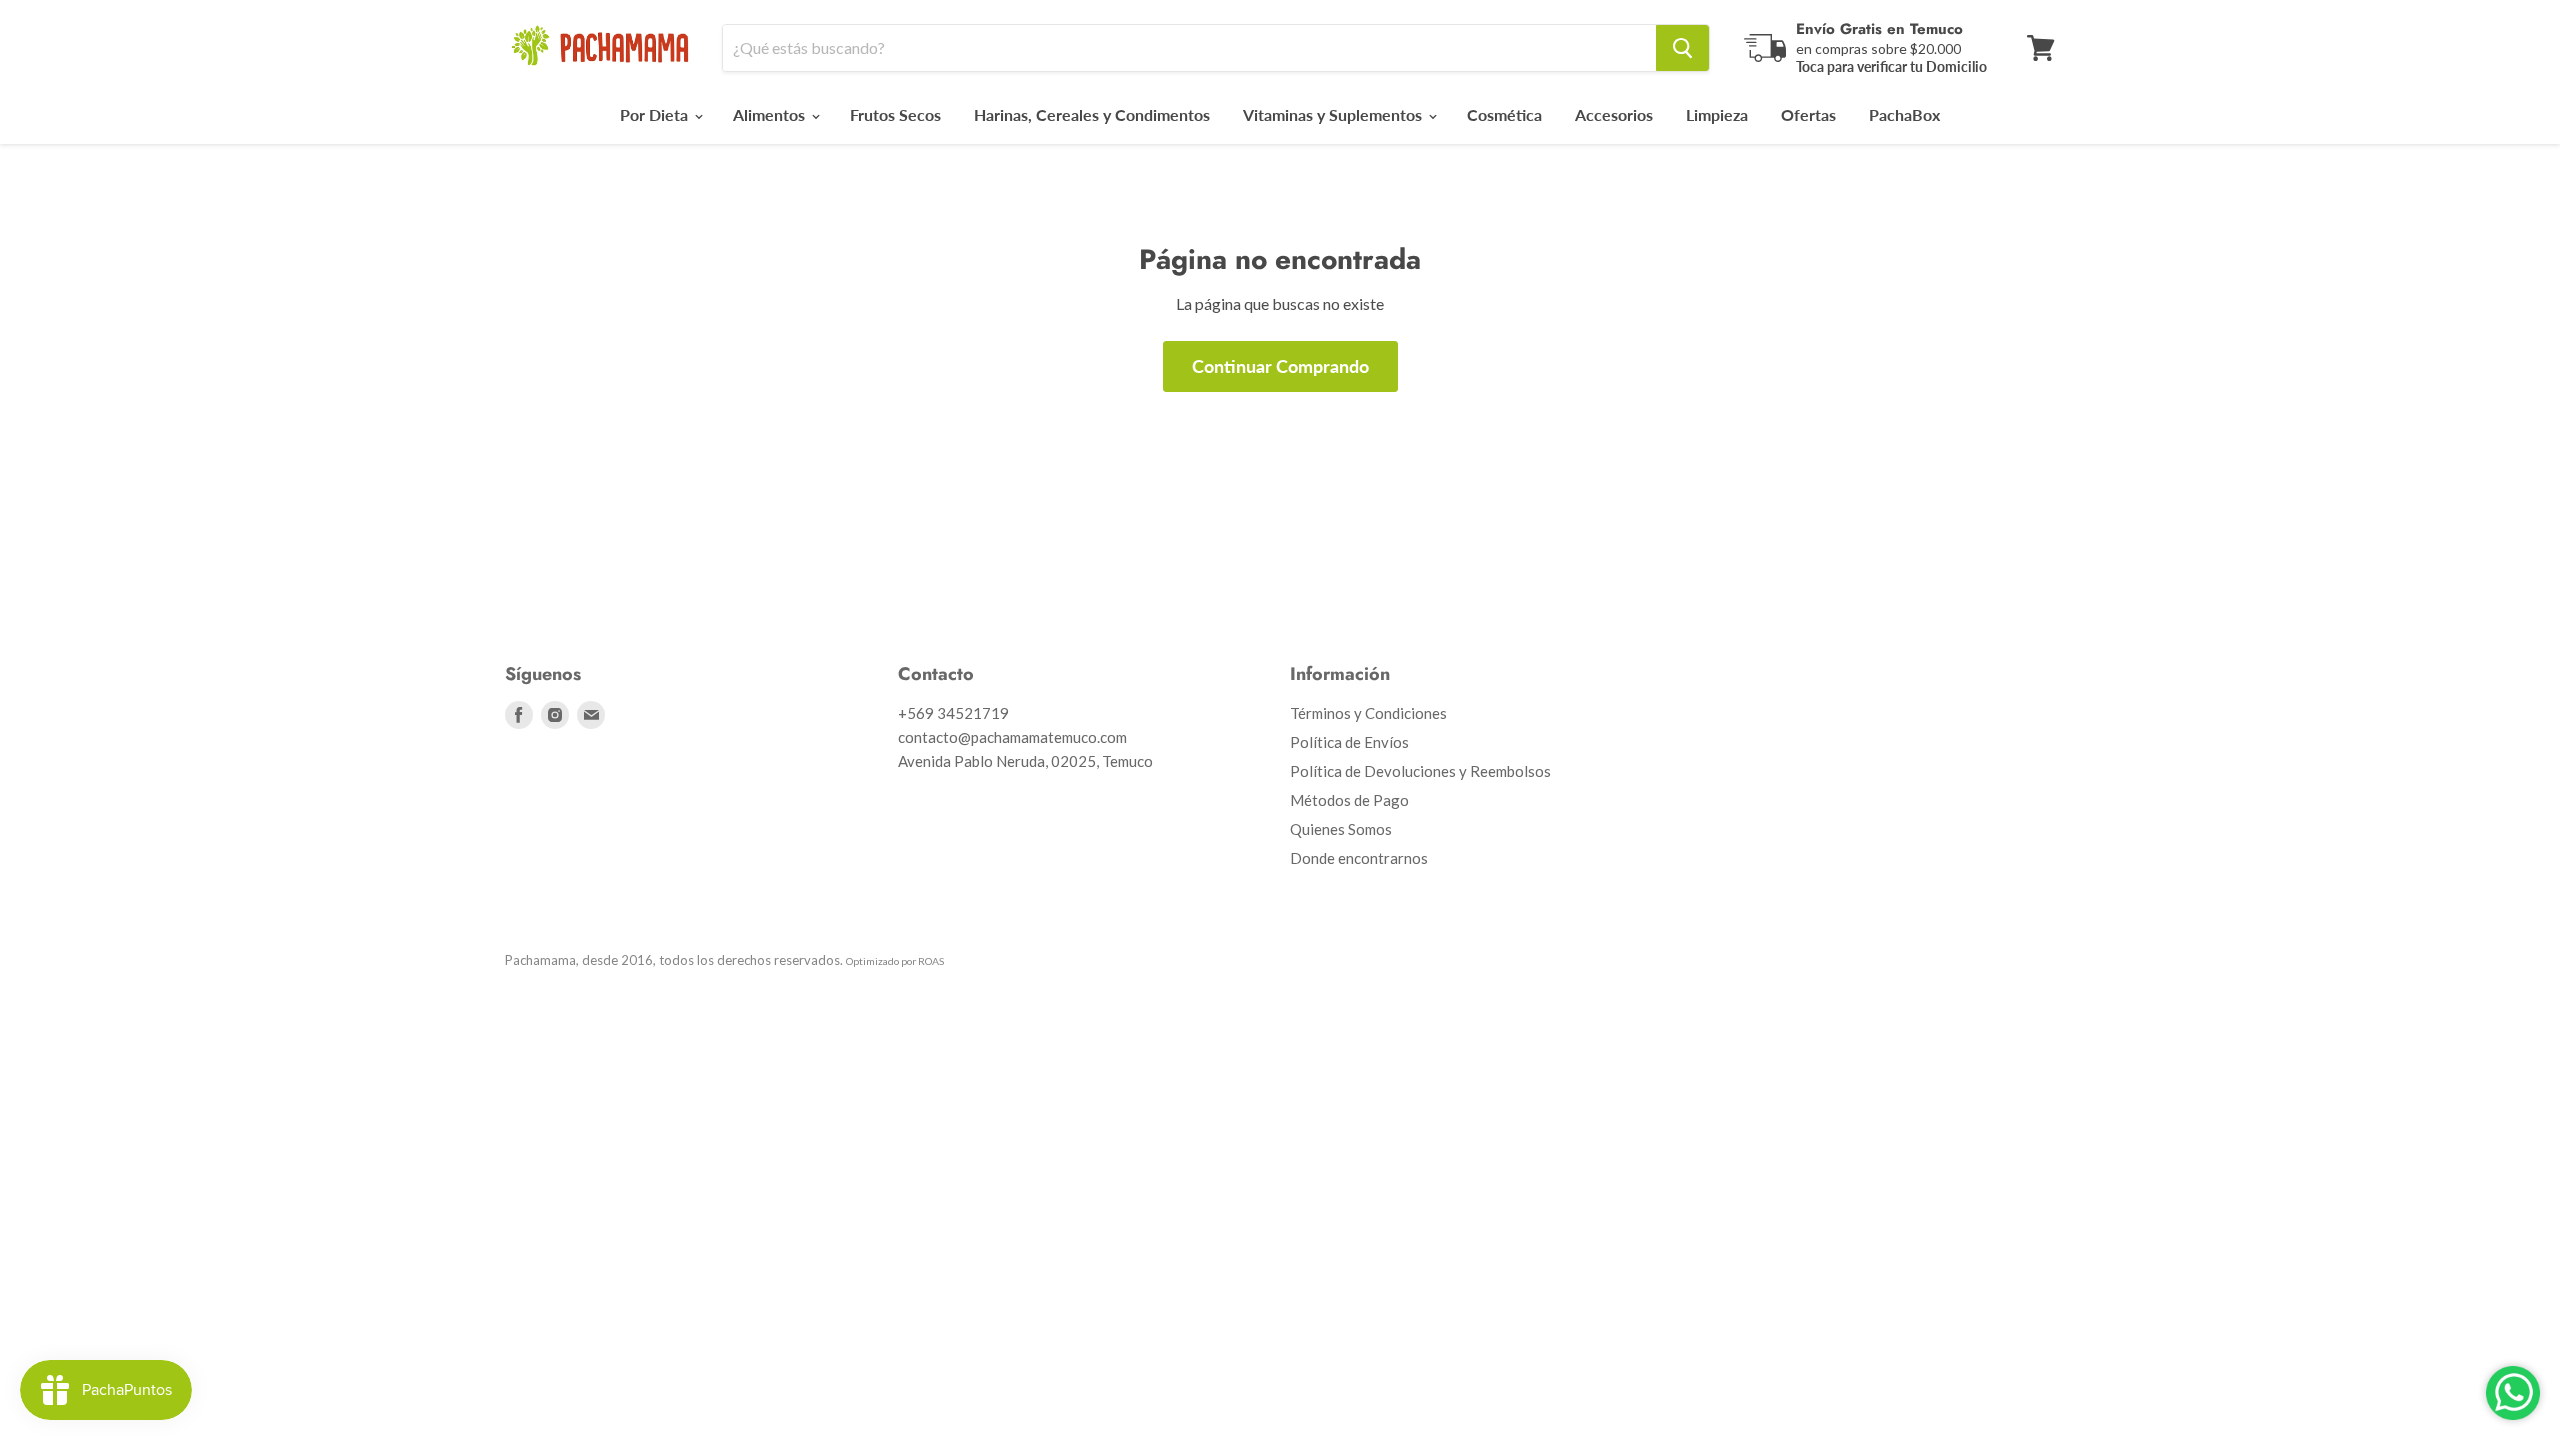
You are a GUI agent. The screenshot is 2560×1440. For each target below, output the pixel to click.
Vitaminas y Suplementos (1334, 114)
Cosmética (1504, 114)
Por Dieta (656, 114)
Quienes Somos (1341, 829)
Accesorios (1614, 114)
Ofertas (1808, 114)
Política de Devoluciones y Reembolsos (1420, 771)
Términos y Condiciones (1368, 713)
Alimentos (771, 114)
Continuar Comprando (1280, 366)
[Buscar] (1682, 48)
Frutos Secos (895, 114)
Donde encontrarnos (1359, 858)
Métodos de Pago (1349, 800)
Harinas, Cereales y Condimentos (1092, 114)
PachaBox (1904, 114)
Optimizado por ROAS (895, 961)
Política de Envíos (1349, 742)
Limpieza (1717, 114)
